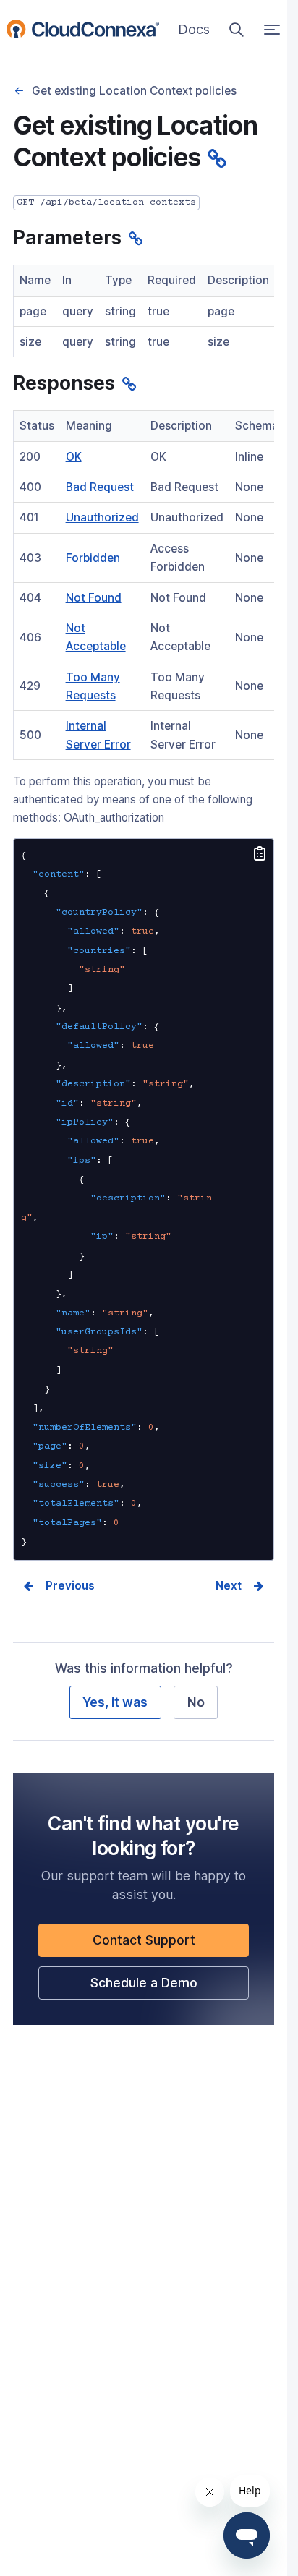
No (196, 1702)
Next (229, 1586)
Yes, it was (115, 1702)
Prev (59, 1586)
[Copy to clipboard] (260, 855)
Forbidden (93, 558)
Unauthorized (102, 517)
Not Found (94, 598)
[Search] (237, 30)
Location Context (20, 91)
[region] (144, 311)
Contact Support (169, 1944)
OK (74, 457)
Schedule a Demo (169, 1987)
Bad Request (100, 487)
